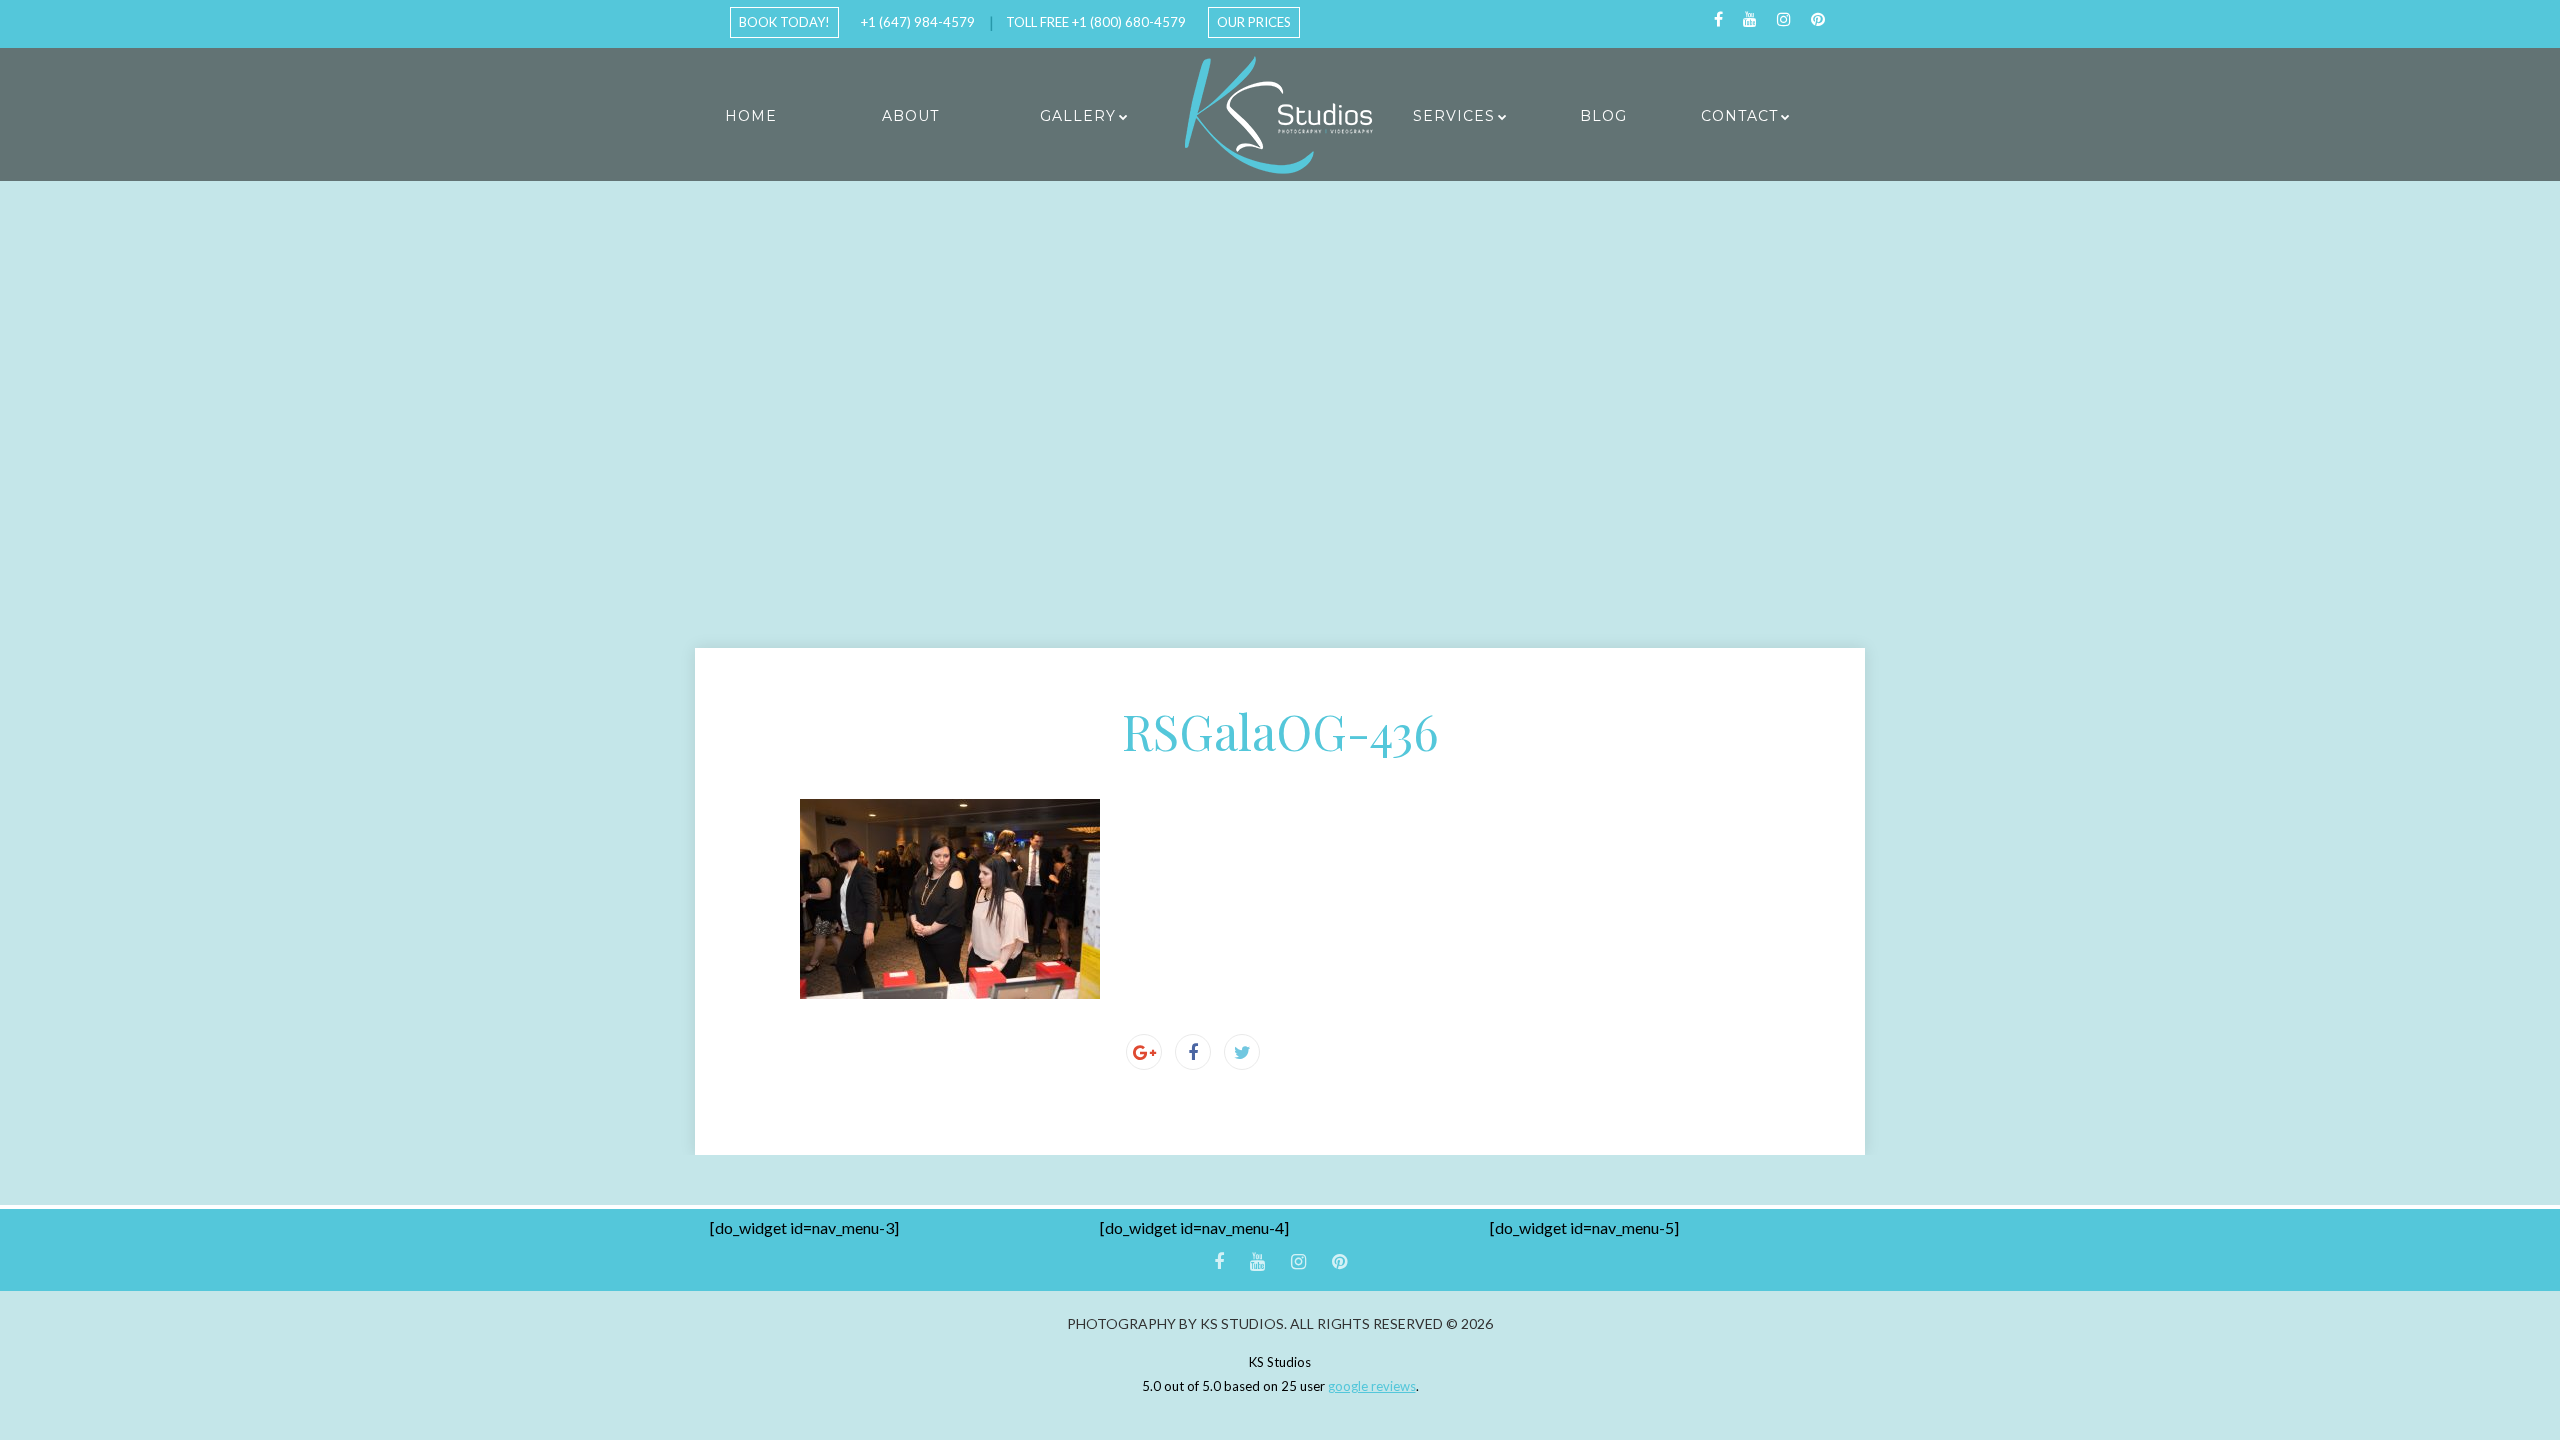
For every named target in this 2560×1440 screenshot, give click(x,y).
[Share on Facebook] (1193, 1052)
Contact (1739, 116)
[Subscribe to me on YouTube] (1750, 19)
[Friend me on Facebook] (1718, 19)
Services (1454, 116)
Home (751, 116)
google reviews (1372, 1386)
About (910, 116)
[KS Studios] (1280, 115)
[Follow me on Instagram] (1784, 19)
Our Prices (1254, 22)
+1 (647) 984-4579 (918, 22)
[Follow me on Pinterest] (1818, 19)
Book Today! (784, 22)
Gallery (1078, 116)
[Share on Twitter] (1242, 1052)
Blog (1603, 116)
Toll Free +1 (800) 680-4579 (1096, 22)
